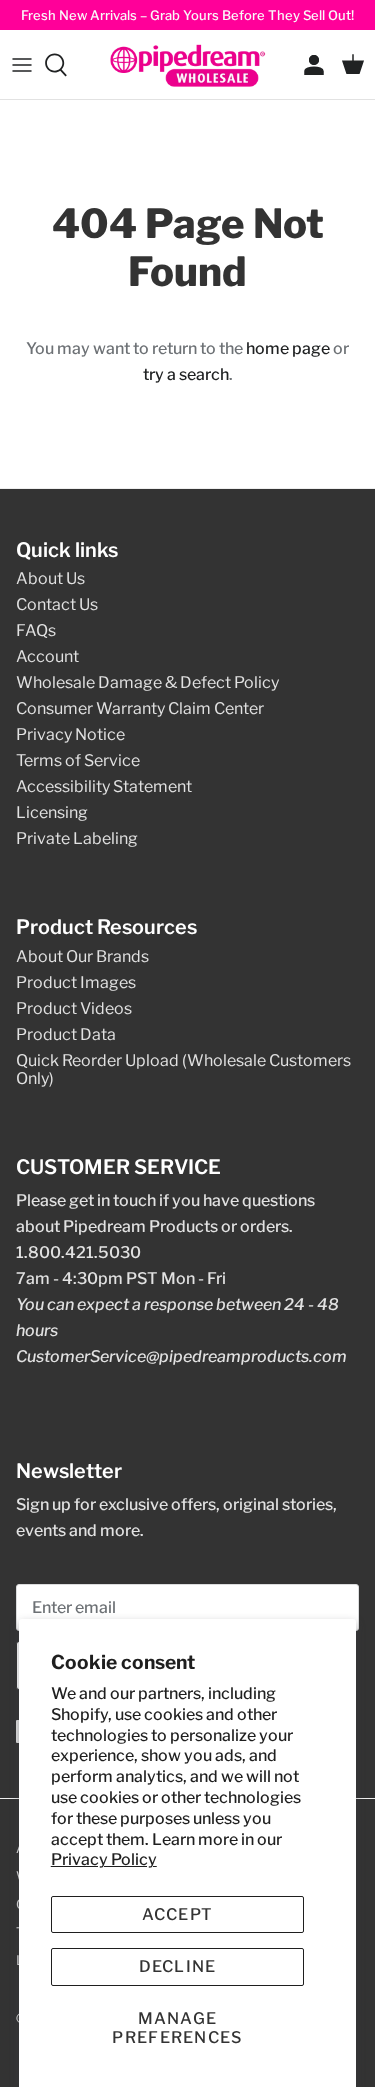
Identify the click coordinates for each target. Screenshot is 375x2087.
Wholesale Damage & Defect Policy (147, 682)
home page (288, 348)
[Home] (188, 64)
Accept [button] (178, 1914)
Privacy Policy (104, 1859)
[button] (178, 2028)
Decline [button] (178, 1966)
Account (47, 656)
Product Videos (74, 1008)
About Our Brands (82, 956)
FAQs (36, 630)
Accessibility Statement (104, 786)
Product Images (76, 982)
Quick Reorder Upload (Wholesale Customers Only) (183, 1069)
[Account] (309, 65)
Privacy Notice (70, 734)
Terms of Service (78, 760)
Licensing (52, 812)
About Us (50, 578)
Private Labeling (77, 838)
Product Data (66, 1034)
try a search (186, 374)
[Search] (66, 65)
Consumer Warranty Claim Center (140, 708)
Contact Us (57, 604)
